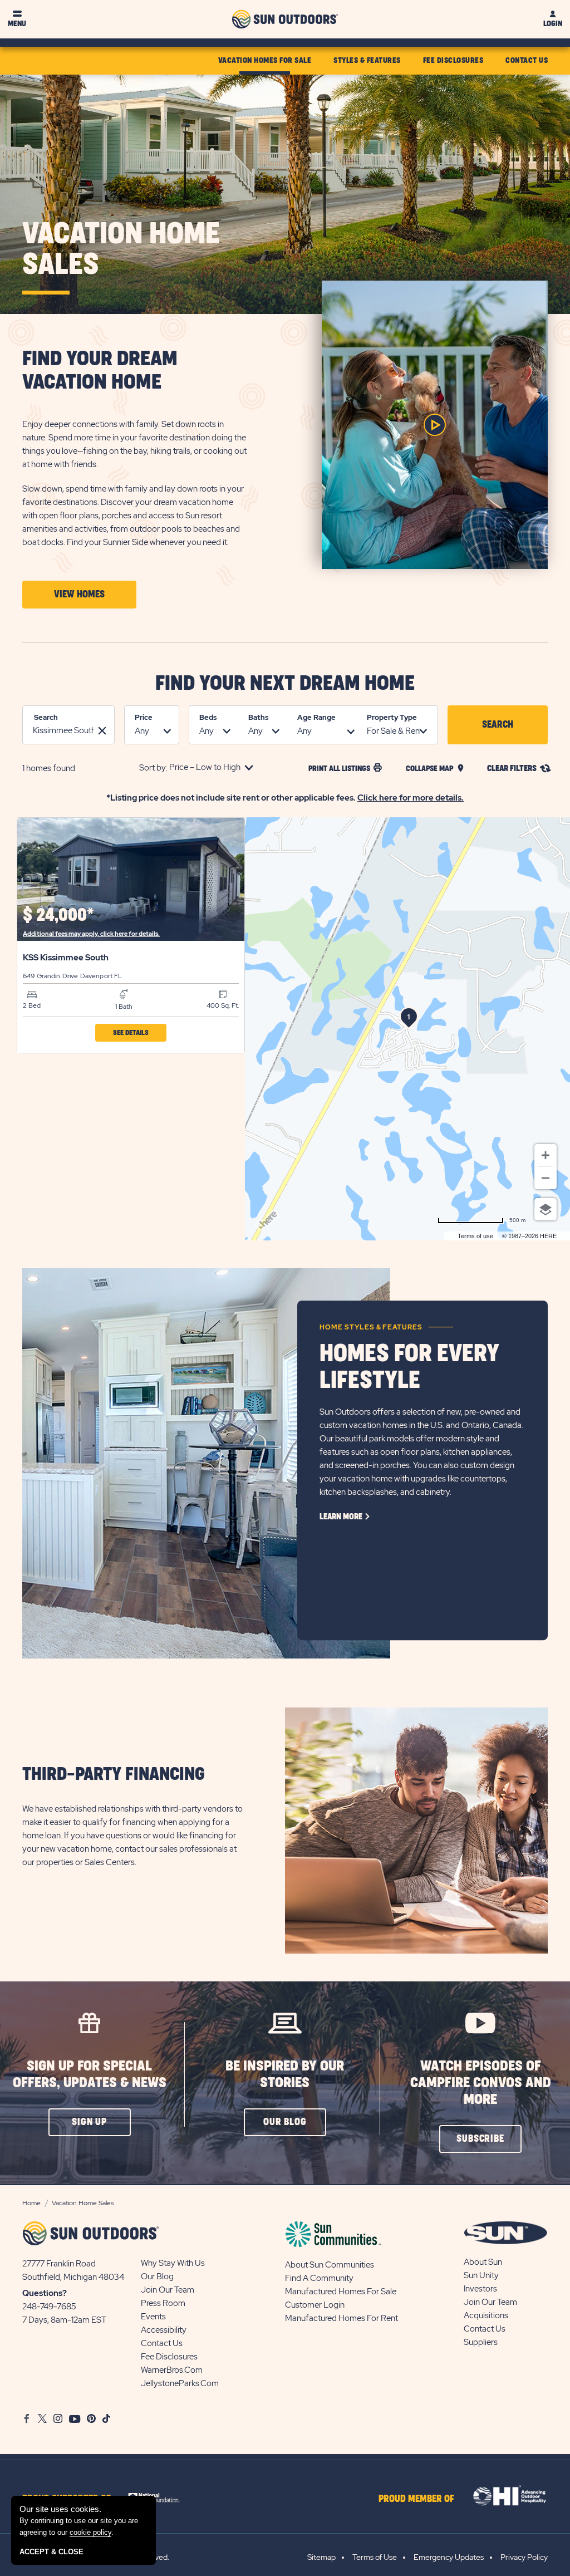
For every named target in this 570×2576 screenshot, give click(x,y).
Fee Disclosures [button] (453, 60)
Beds (208, 717)
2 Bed (32, 1005)
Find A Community (319, 2278)
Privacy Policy (524, 2557)
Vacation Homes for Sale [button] (265, 60)
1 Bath (124, 1007)
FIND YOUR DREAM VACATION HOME (100, 371)
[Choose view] (546, 1209)
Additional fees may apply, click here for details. (91, 934)
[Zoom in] (546, 1155)
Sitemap (321, 2557)
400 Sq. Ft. (223, 1005)
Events (153, 2317)
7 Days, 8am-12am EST (64, 2320)
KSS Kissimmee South (66, 958)
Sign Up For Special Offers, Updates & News (90, 2075)
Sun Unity (481, 2275)
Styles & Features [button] (367, 60)
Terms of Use (375, 2557)
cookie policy (90, 2532)
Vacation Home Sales (121, 250)
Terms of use (475, 1236)
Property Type (392, 717)
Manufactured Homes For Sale (341, 2292)
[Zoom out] (546, 1178)
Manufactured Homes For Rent (341, 2318)
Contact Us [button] (527, 60)
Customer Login (315, 2305)
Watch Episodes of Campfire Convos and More (481, 2083)
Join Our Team (168, 2290)
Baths (258, 717)
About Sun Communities (330, 2265)
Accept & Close (51, 2552)
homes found (49, 768)
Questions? (45, 2293)
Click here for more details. (411, 798)
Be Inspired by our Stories (285, 2075)
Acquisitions (486, 2315)
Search (46, 717)
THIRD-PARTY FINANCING (114, 1775)
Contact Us (162, 2343)
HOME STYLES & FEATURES (371, 1327)
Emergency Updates (449, 2557)
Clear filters (512, 769)
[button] (79, 595)
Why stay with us (173, 2263)
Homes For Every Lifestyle (409, 1367)
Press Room (163, 2303)
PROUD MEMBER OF (416, 2499)
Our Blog (157, 2276)
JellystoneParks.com (180, 2383)
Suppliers (481, 2342)
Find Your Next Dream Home (285, 684)
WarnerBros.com (172, 2370)
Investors (480, 2289)
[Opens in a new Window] (158, 2496)
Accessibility (164, 2330)
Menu (17, 24)
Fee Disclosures (169, 2357)
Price (144, 717)
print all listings (339, 769)
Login (553, 24)
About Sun (483, 2262)
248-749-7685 (49, 2307)
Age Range (316, 717)
